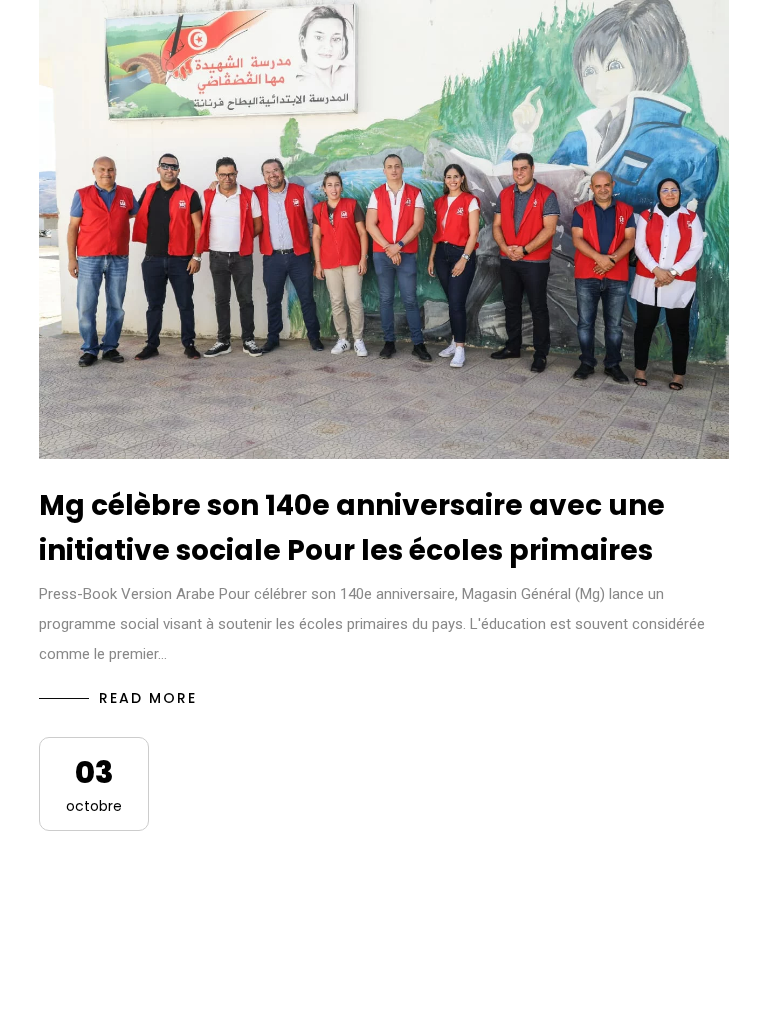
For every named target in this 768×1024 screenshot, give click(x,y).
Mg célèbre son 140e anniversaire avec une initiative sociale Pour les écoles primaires (352, 528)
